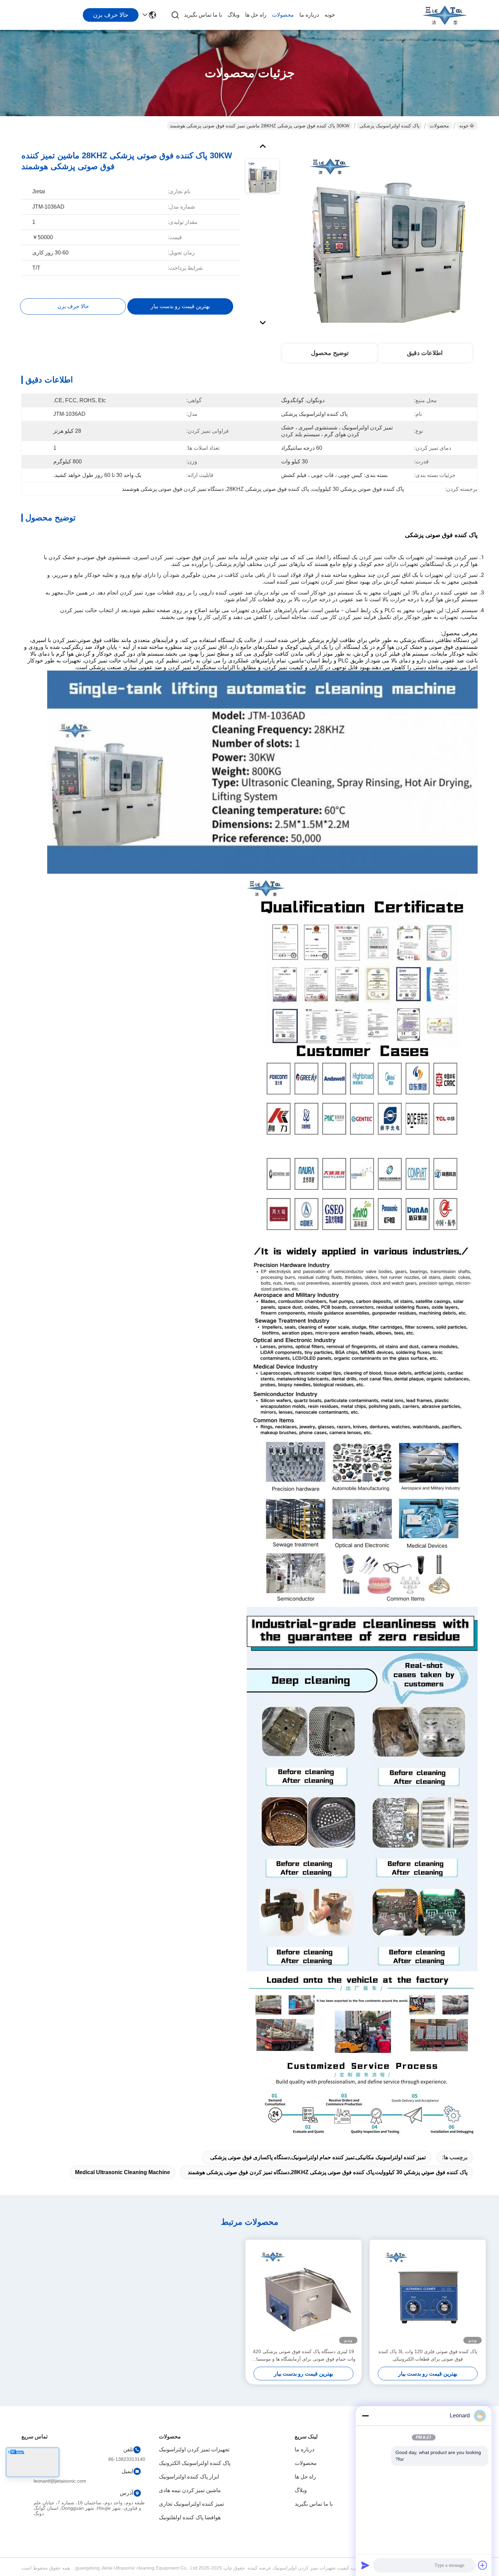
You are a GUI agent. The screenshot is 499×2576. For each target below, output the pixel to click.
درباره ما (309, 15)
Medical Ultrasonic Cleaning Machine (123, 2172)
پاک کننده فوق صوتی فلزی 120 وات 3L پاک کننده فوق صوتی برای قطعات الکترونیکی (428, 2355)
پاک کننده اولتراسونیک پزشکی (390, 126)
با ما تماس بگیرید (203, 15)
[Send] (365, 2565)
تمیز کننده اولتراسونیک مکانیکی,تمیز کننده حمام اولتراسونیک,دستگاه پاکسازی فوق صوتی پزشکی (318, 2157)
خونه (330, 15)
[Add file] (483, 2565)
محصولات (283, 15)
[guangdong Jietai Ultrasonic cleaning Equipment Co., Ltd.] (445, 15)
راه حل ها (256, 15)
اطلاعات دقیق (425, 353)
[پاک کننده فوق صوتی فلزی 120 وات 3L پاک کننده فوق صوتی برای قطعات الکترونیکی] (428, 2294)
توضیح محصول (330, 353)
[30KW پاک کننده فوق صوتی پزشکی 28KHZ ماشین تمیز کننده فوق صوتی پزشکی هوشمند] (387, 232)
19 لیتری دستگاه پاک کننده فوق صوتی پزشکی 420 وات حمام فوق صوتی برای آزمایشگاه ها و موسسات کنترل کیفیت (304, 2356)
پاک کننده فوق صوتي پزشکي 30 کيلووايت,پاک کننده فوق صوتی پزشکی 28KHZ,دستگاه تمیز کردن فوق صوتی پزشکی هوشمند (328, 2172)
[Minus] (365, 2416)
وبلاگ (234, 15)
